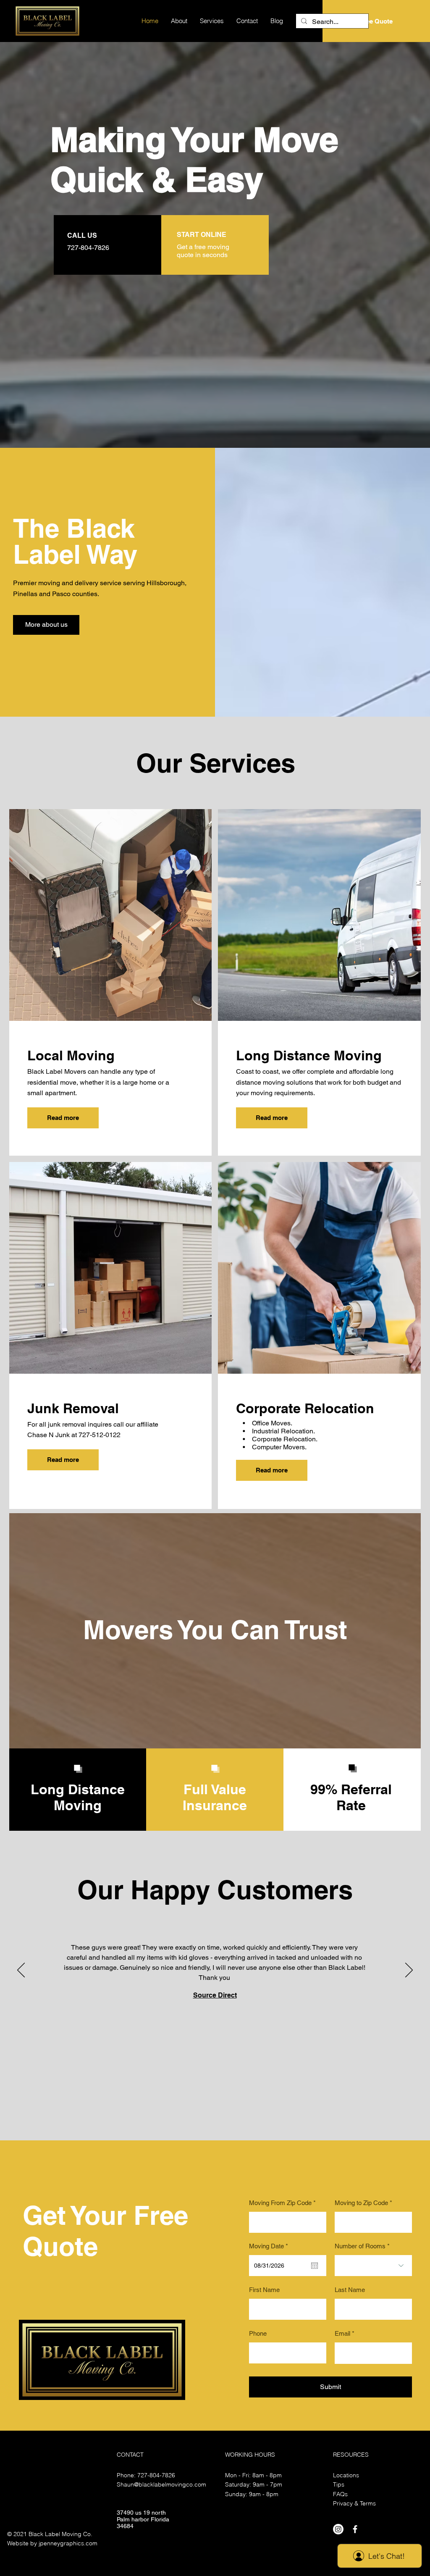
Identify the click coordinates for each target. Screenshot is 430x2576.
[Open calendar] (315, 2266)
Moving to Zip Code (361, 2203)
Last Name (350, 2290)
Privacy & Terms (354, 2503)
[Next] (409, 1971)
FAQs (340, 2494)
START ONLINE (202, 235)
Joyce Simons (215, 2010)
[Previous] (21, 1971)
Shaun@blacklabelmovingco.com (161, 2484)
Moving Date (270, 2246)
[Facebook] (355, 2529)
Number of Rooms (360, 2246)
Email (342, 2333)
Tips (339, 2484)
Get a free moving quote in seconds (203, 251)
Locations (346, 2475)
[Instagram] (338, 2529)
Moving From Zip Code (280, 2203)
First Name (264, 2290)
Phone (258, 2333)
